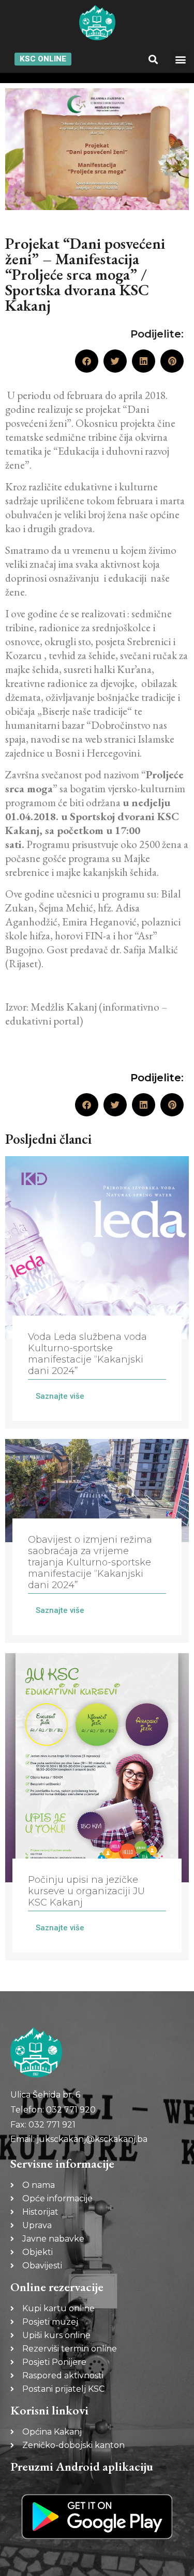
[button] (153, 59)
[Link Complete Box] (97, 1292)
